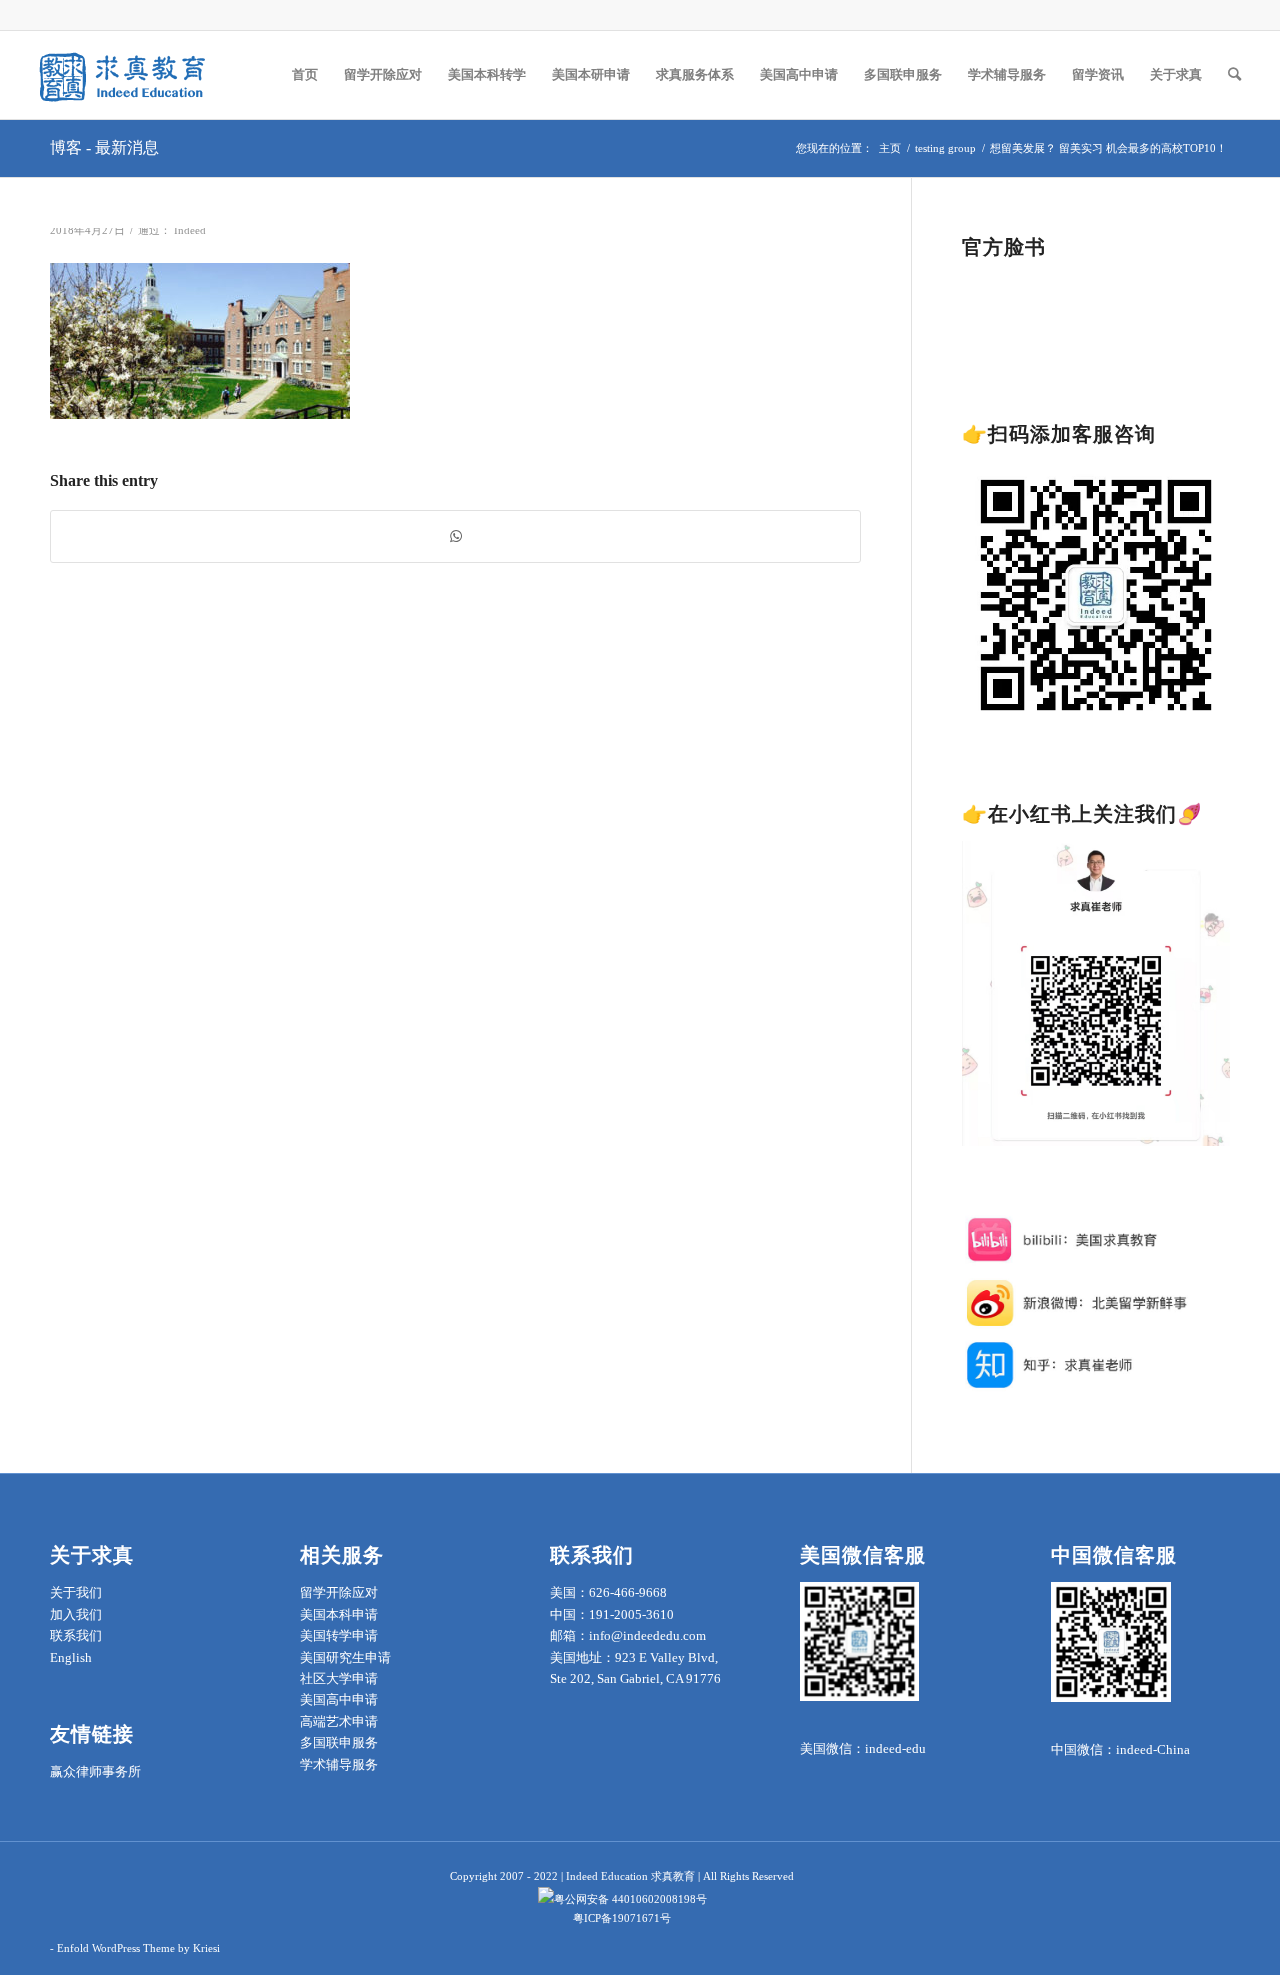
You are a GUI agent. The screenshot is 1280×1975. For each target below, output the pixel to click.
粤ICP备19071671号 (622, 1918)
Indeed (190, 230)
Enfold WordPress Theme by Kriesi (138, 1948)
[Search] (1234, 75)
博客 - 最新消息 (104, 147)
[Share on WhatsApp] (455, 536)
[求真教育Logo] (124, 75)
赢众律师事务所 (95, 1771)
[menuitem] (305, 75)
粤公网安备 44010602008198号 (630, 1899)
